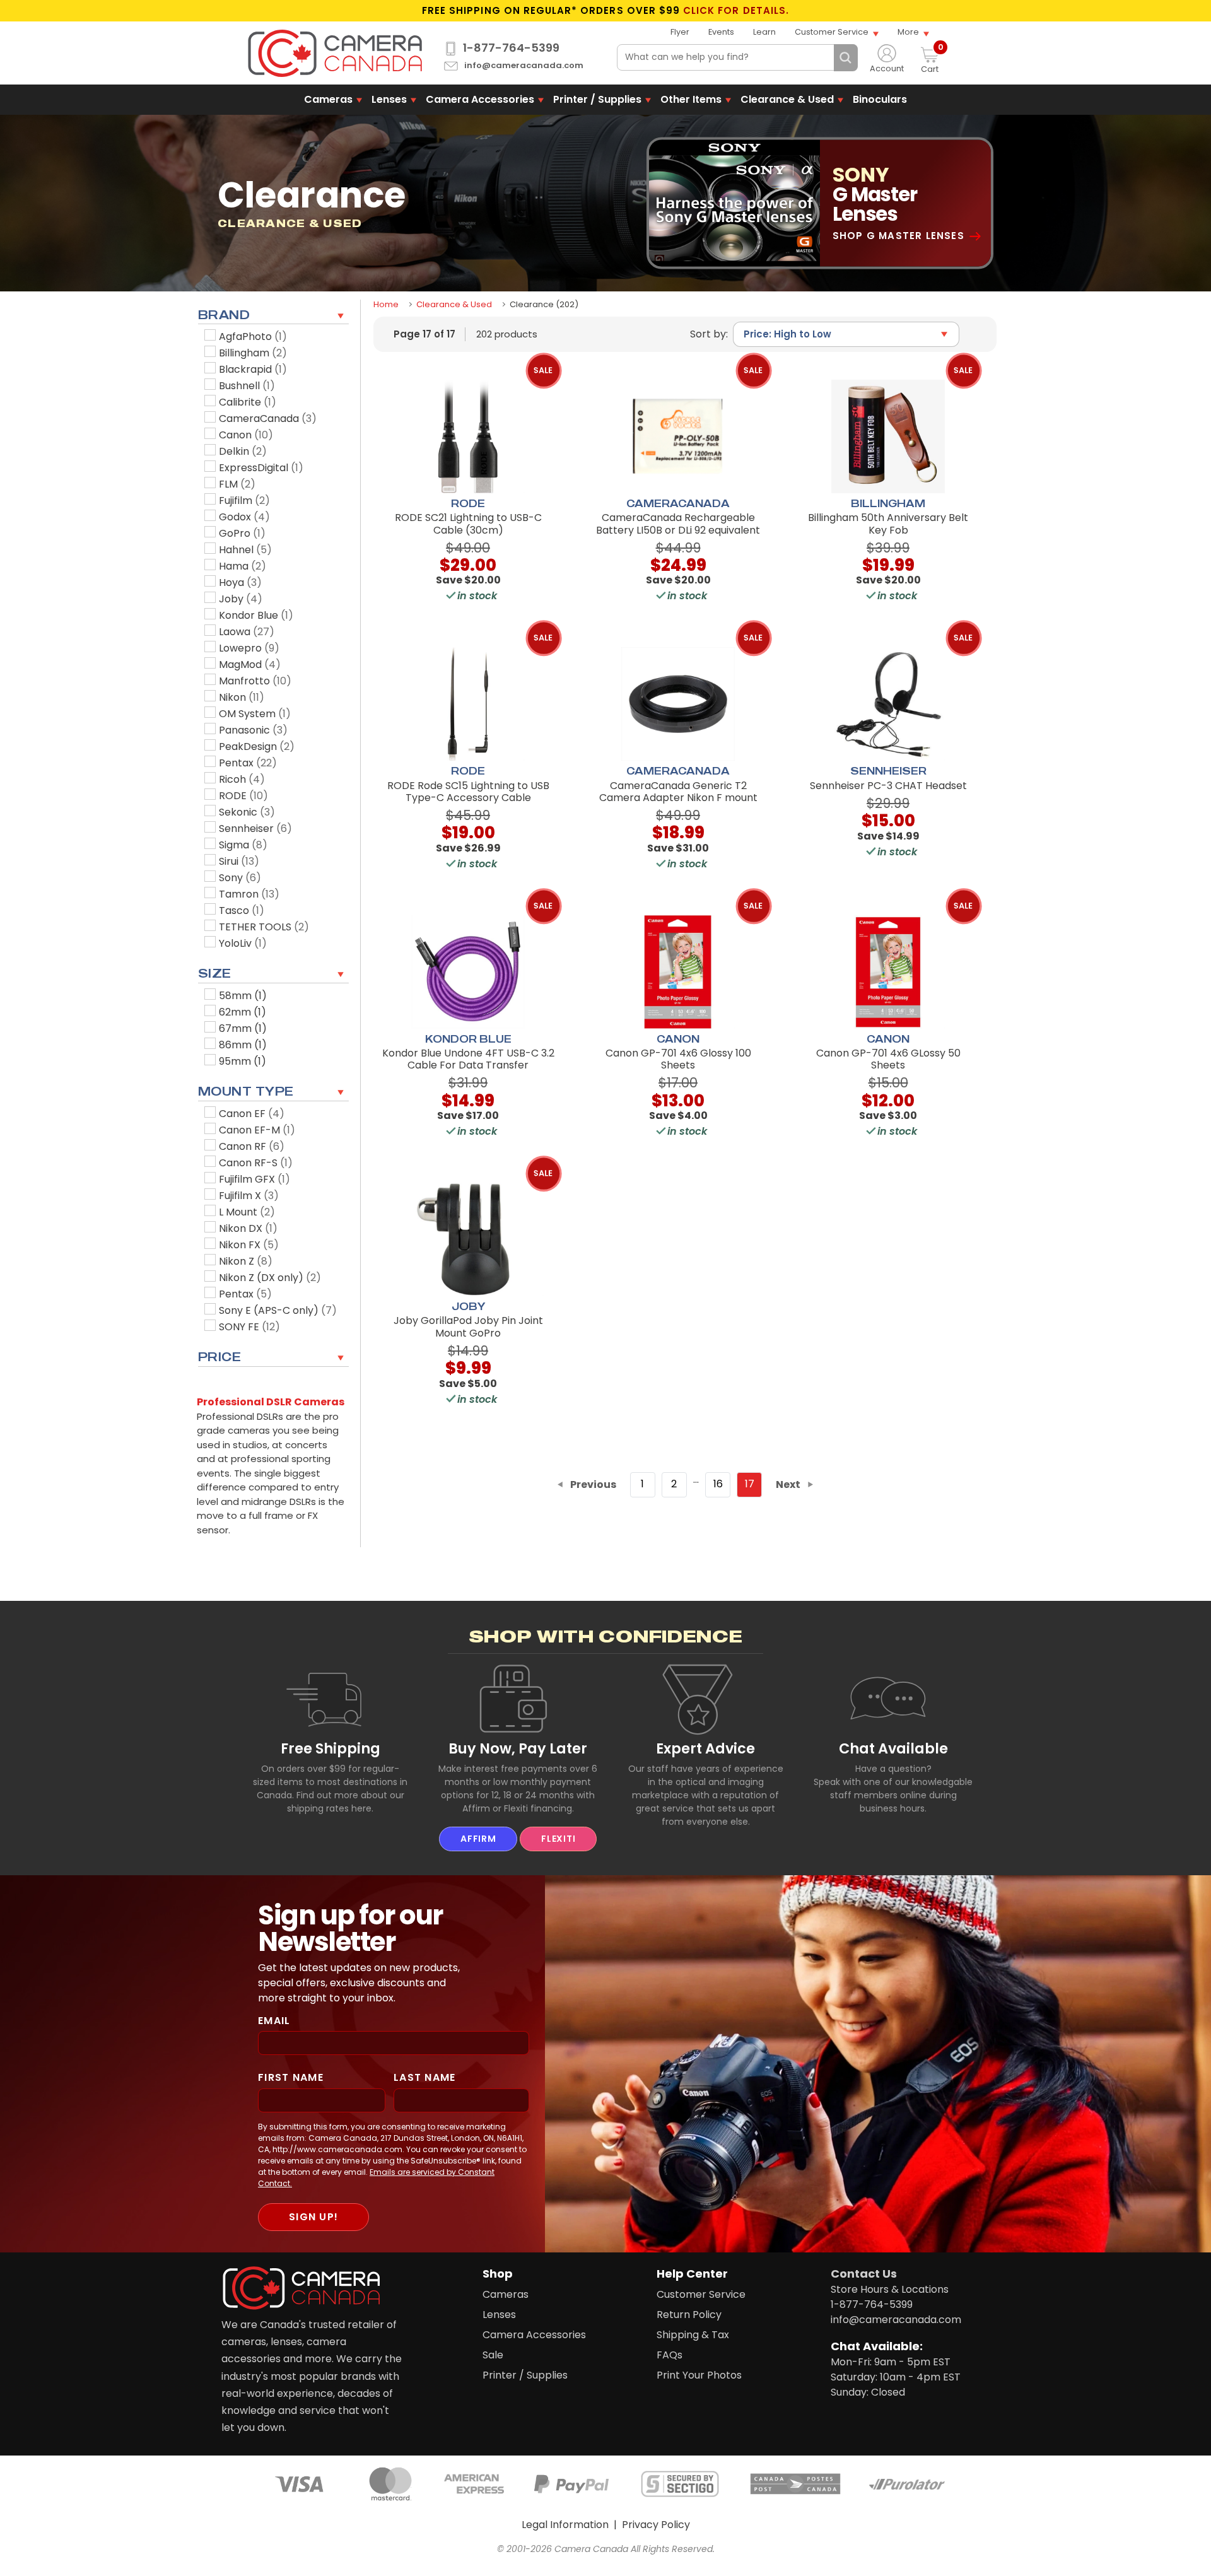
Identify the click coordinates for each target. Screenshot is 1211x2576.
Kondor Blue (256, 615)
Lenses (389, 99)
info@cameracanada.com (524, 66)
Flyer (680, 32)
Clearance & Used (787, 99)
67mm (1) (243, 1028)
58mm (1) (243, 996)
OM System (255, 714)
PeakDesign (257, 746)
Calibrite (248, 402)
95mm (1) (243, 1061)
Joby (241, 599)
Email (274, 2021)
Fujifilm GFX (254, 1179)
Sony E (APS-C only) (278, 1310)
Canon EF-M (257, 1130)
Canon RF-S (256, 1163)
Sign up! (313, 2217)
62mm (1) (243, 1012)
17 (750, 1484)
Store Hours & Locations (890, 2289)
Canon (246, 435)
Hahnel (245, 550)
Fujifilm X (249, 1196)
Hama (243, 566)
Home (386, 304)
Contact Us (864, 2274)
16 (718, 1484)
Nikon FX (249, 1245)
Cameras (328, 99)
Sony (240, 878)
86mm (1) (243, 1045)
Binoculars (880, 99)
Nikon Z (246, 1261)
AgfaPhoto (253, 337)
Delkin (243, 451)
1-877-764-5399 (511, 48)
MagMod (250, 664)
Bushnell (247, 386)
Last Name (425, 2077)
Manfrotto (255, 681)
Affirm (478, 1839)
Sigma (243, 845)
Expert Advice (705, 1748)
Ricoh (242, 779)
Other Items (691, 99)
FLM (237, 484)
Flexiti (558, 1839)
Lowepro (249, 648)
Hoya (240, 583)
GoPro (242, 533)
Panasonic (253, 730)
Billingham (253, 353)
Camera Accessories (480, 99)
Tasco (242, 910)
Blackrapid (253, 369)
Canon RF (252, 1146)
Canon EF (252, 1114)
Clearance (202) (544, 304)
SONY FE (249, 1327)
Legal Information (565, 2525)
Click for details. (736, 11)
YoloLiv (243, 943)
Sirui (239, 861)
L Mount (247, 1212)
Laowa (247, 632)
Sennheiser (255, 828)
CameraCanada (268, 419)
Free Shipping (331, 1748)
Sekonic (247, 812)
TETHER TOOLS (264, 927)
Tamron (249, 894)
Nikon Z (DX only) (270, 1278)
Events (721, 32)
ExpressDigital (261, 468)
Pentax (248, 763)
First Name (291, 2077)
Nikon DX (248, 1228)
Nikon (242, 697)
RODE (243, 796)
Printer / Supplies (597, 99)
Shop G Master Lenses (898, 236)
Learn (764, 32)
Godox (244, 517)
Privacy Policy (656, 2525)
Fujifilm (244, 501)
